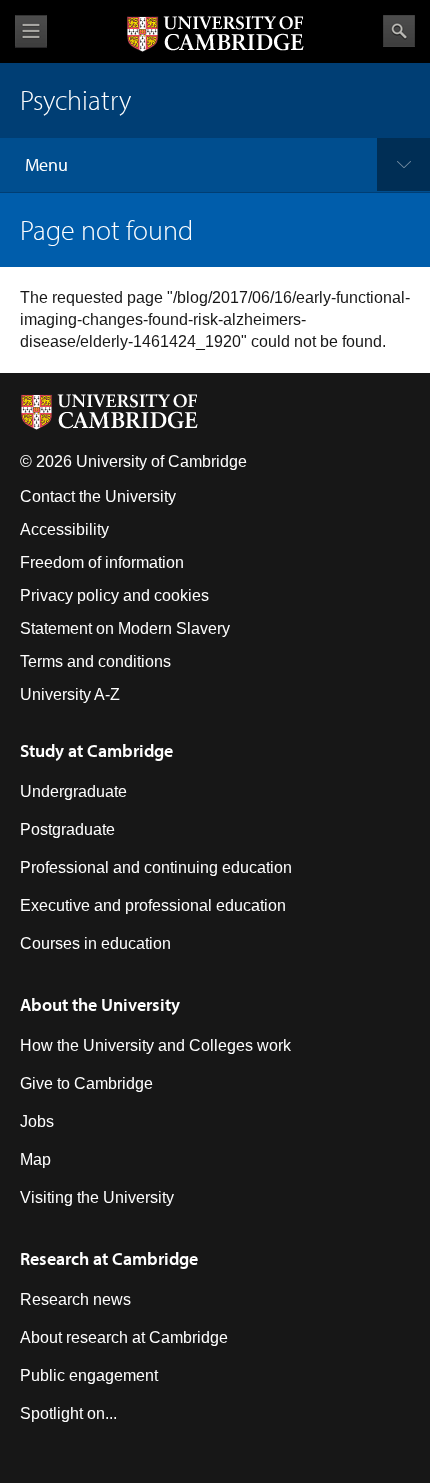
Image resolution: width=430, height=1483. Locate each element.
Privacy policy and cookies (114, 595)
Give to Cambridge (86, 1083)
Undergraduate (73, 791)
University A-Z (70, 694)
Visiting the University (97, 1197)
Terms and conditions (95, 661)
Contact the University (98, 496)
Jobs (37, 1121)
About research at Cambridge (124, 1337)
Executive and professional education (153, 905)
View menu (31, 31)
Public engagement (89, 1375)
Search (399, 31)
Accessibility (64, 529)
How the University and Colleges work (155, 1045)
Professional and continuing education (156, 867)
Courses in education (95, 943)
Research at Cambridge (109, 1258)
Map (35, 1159)
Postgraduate (67, 829)
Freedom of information (102, 562)
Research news (75, 1299)
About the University (100, 1004)
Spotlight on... (68, 1413)
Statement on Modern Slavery (125, 628)
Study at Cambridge (96, 750)
